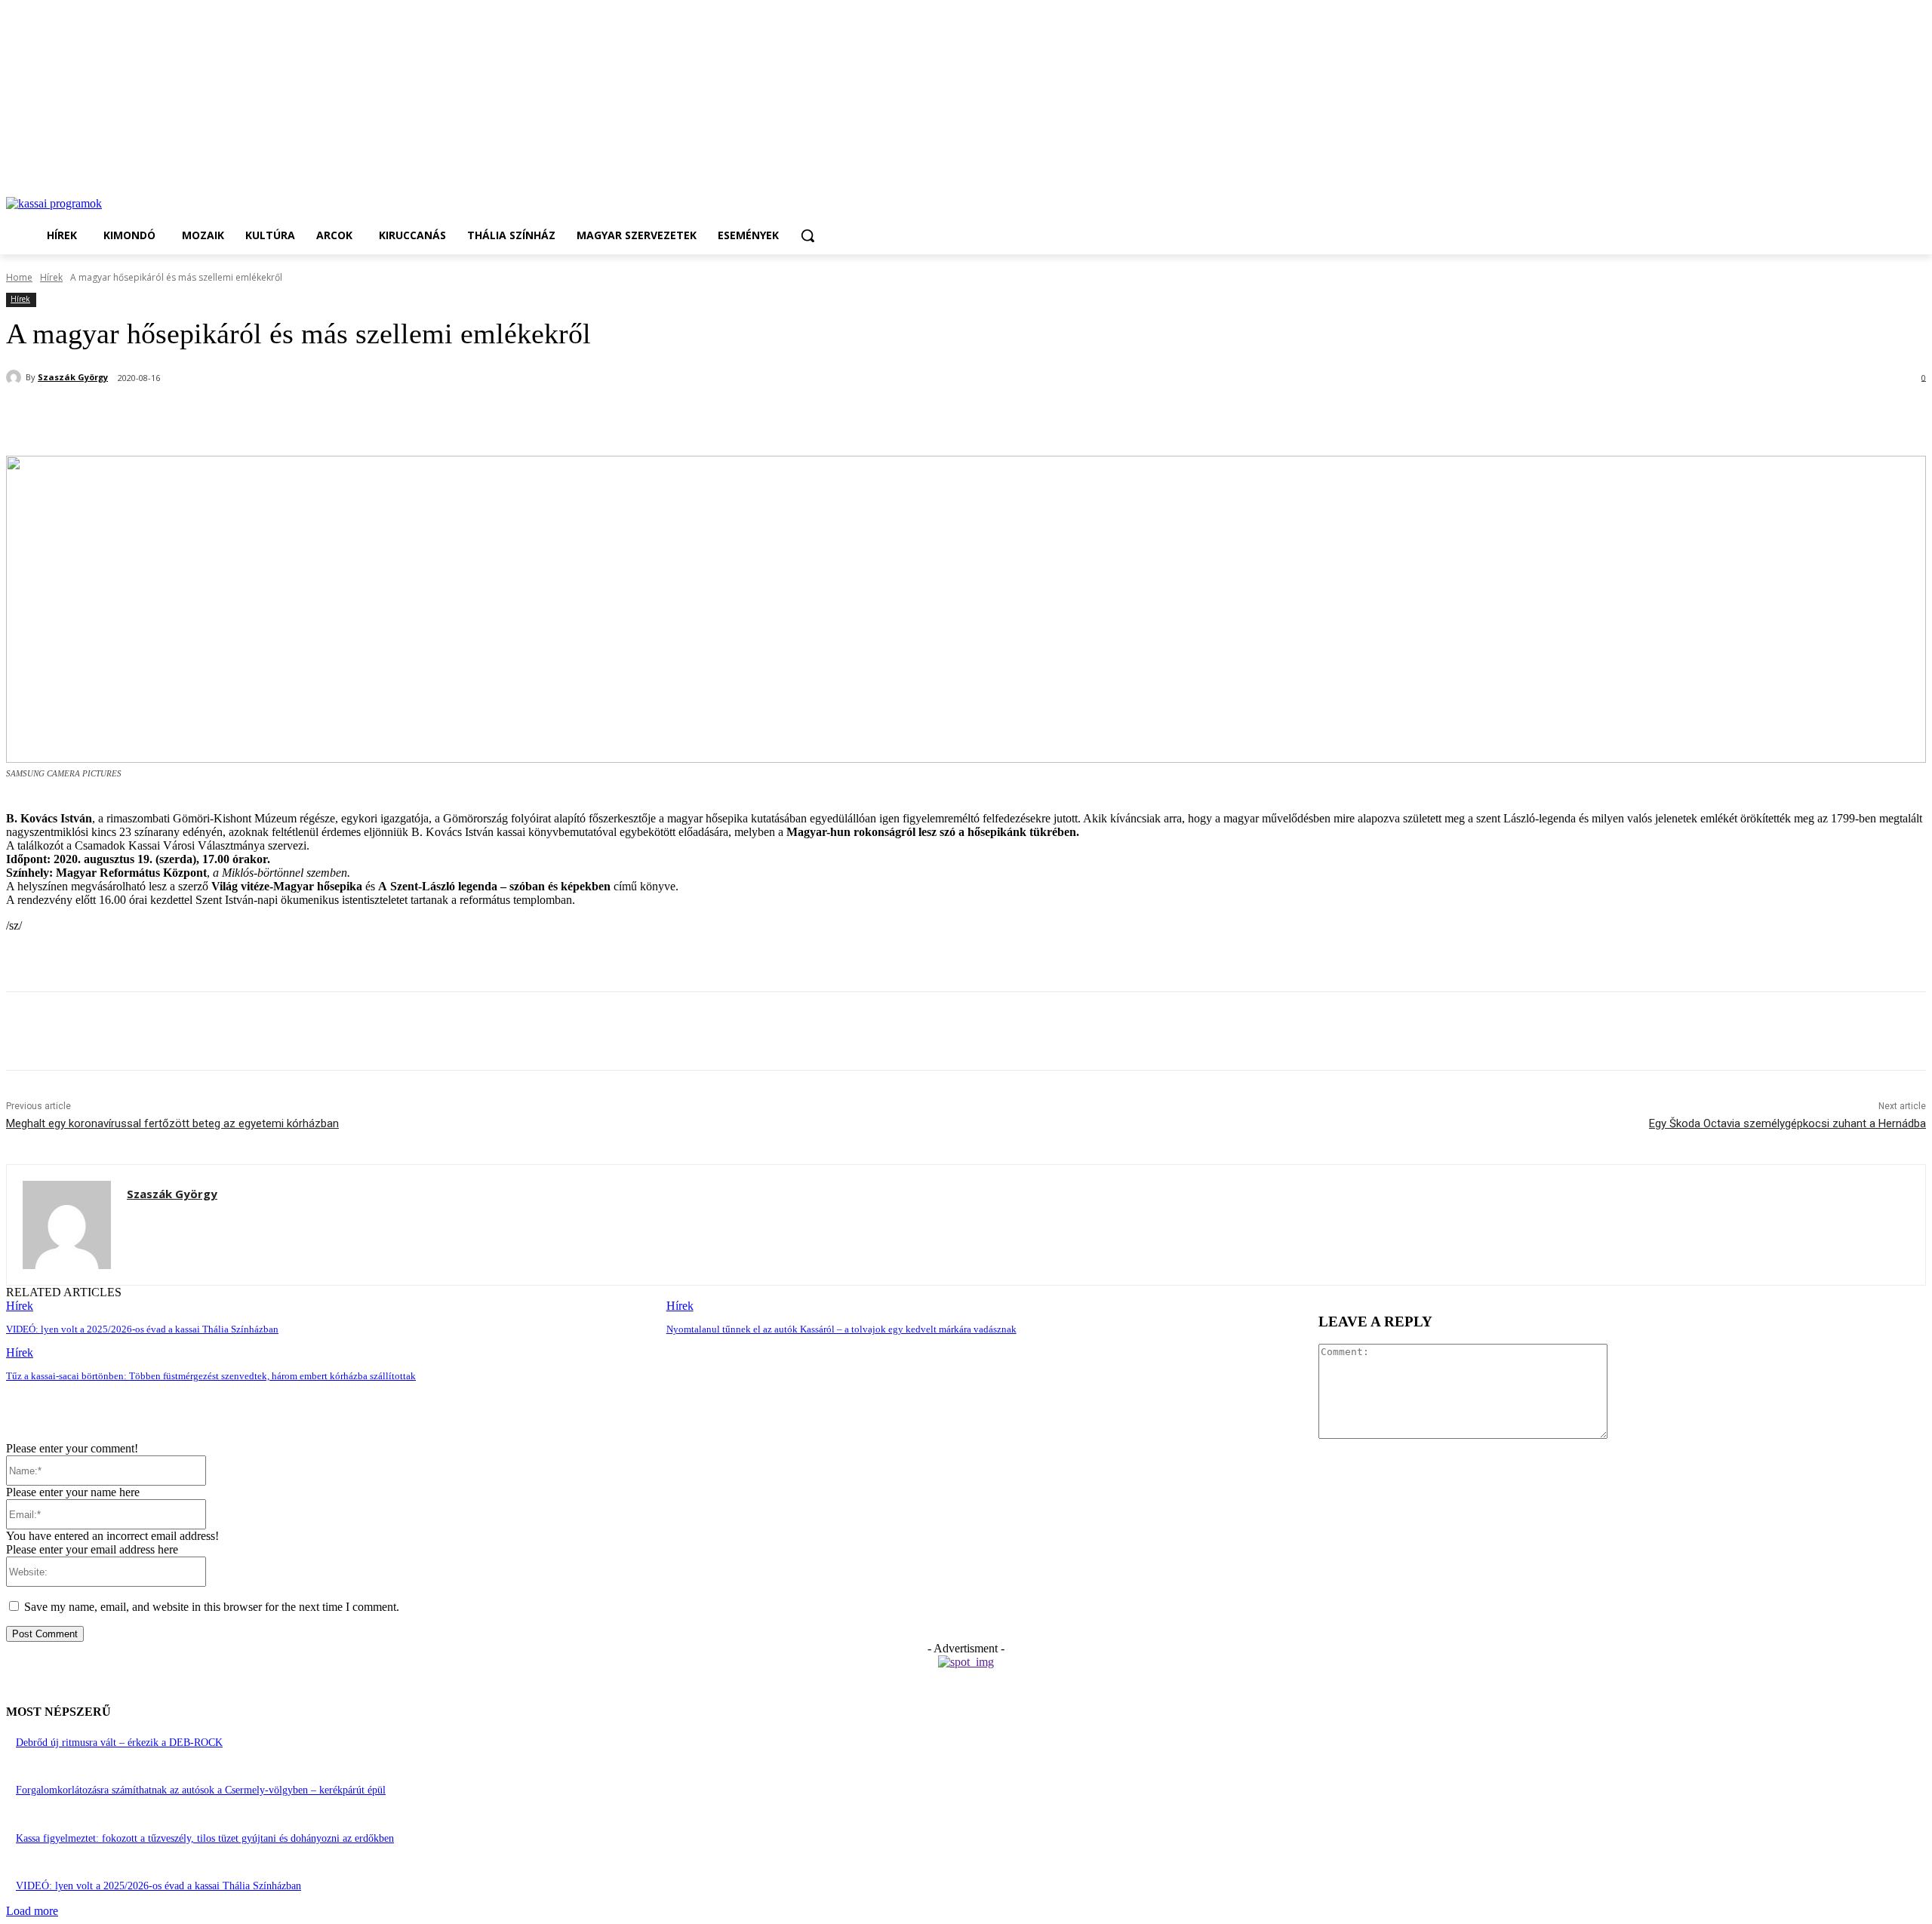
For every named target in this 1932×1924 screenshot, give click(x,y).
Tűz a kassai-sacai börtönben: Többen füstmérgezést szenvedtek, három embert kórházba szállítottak (211, 1376)
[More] (362, 417)
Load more (32, 1911)
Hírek (51, 277)
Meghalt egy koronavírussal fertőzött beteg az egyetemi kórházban (172, 1123)
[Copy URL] (307, 417)
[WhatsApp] (253, 417)
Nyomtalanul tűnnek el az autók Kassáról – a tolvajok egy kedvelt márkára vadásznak (841, 1329)
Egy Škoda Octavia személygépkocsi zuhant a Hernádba (1787, 1123)
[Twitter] (198, 417)
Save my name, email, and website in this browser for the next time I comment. (212, 1607)
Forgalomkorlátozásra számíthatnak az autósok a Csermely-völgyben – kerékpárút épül (201, 1790)
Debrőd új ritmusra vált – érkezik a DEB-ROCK (119, 1743)
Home (19, 277)
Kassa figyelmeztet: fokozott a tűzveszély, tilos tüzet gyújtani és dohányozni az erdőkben (205, 1838)
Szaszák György (73, 377)
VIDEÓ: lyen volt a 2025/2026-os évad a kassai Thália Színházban (142, 1329)
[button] (808, 235)
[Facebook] (144, 417)
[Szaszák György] (16, 377)
